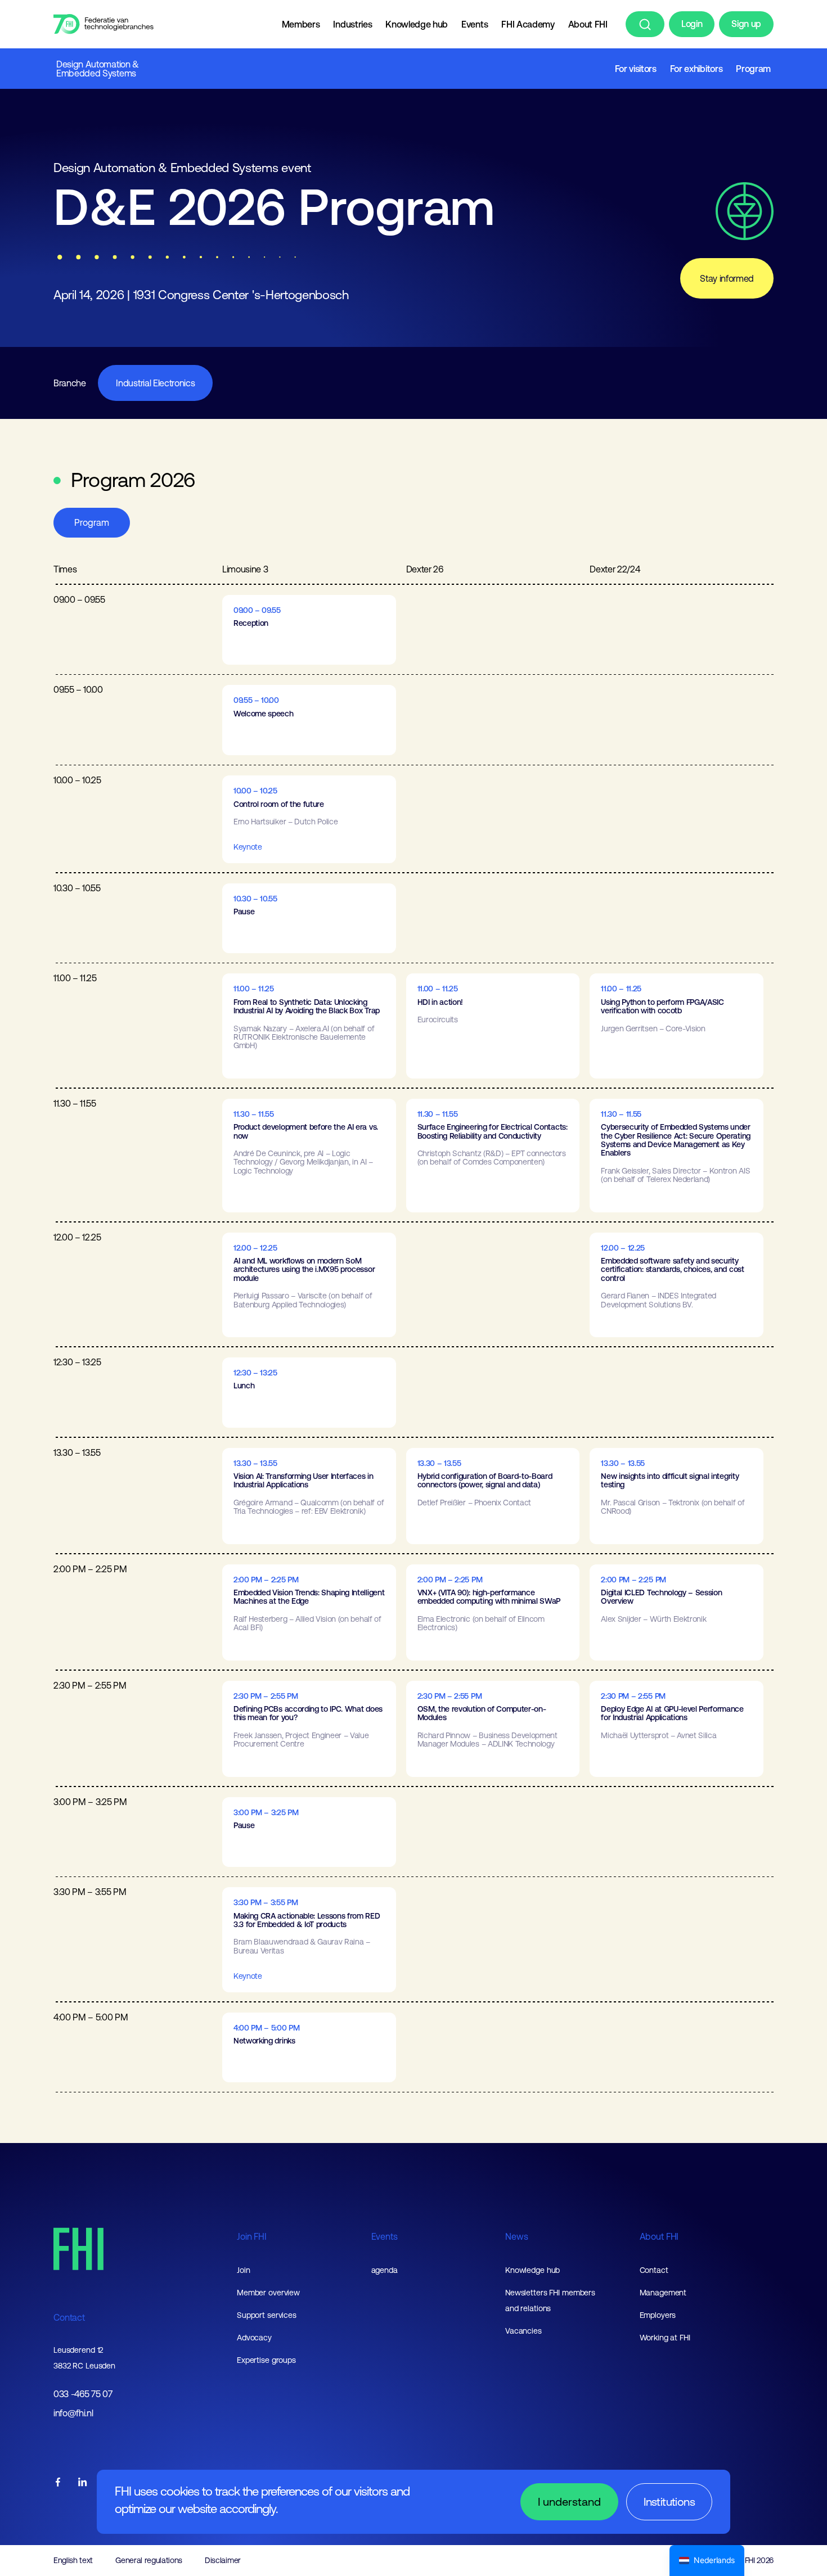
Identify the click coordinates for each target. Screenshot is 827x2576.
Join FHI (252, 2236)
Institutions (669, 2501)
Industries (352, 24)
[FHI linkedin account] (83, 2483)
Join (244, 2270)
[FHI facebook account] (58, 2483)
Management (663, 2293)
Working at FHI (665, 2338)
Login (692, 24)
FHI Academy (528, 24)
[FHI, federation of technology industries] (104, 24)
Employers (658, 2315)
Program (753, 69)
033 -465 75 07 (83, 2394)
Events (475, 24)
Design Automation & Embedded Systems (98, 69)
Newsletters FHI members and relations (550, 2300)
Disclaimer (223, 2560)
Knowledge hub (417, 24)
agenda (385, 2270)
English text (73, 2560)
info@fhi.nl (73, 2413)
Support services (267, 2315)
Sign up (746, 24)
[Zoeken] (645, 24)
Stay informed (727, 278)
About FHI (588, 24)
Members (301, 24)
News (516, 2236)
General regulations (149, 2560)
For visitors (636, 69)
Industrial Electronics (155, 383)
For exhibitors (696, 69)
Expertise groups (266, 2360)
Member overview (268, 2293)
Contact (69, 2317)
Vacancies (523, 2331)
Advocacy (254, 2338)
